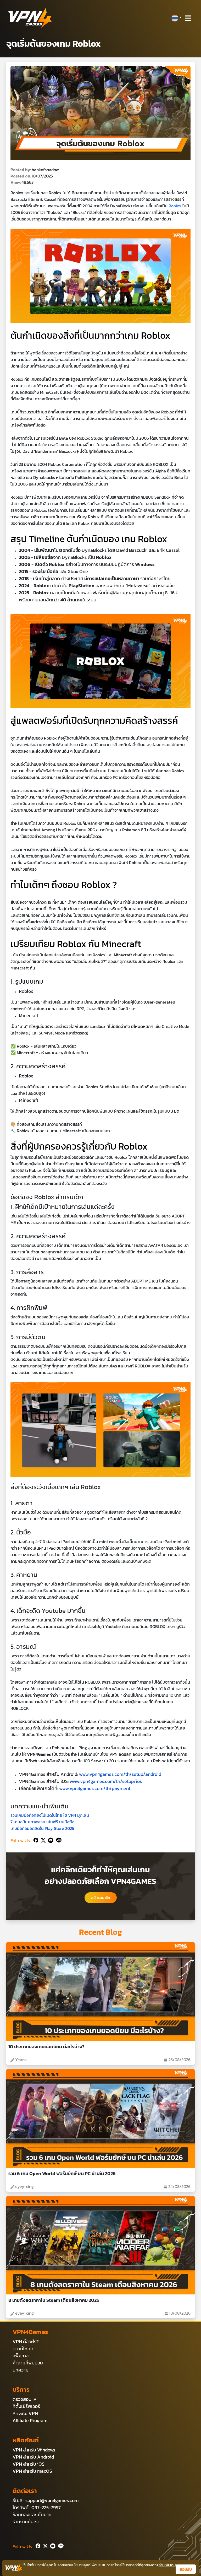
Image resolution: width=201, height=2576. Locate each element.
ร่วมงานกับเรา (26, 2522)
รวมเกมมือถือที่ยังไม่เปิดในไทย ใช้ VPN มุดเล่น (50, 1815)
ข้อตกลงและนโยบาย (32, 2515)
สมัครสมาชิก (101, 1898)
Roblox (175, 206)
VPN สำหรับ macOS (32, 2471)
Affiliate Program (30, 2420)
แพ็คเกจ (21, 2356)
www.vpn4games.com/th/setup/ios (106, 1781)
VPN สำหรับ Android (33, 2457)
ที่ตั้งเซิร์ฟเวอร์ (26, 2406)
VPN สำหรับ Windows (34, 2450)
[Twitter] (42, 1839)
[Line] (58, 1839)
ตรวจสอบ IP (24, 2399)
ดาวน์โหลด (23, 2349)
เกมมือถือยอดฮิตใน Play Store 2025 (42, 1828)
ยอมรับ (186, 2569)
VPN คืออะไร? (26, 2341)
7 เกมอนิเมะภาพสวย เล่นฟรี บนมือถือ (42, 1822)
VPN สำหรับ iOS (29, 2464)
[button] (176, 18)
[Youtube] (50, 1839)
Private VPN (25, 2413)
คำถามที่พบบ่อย (28, 2363)
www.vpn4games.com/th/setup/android (120, 1774)
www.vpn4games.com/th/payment (95, 1788)
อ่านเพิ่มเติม (167, 2565)
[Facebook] (35, 1839)
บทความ (21, 2370)
